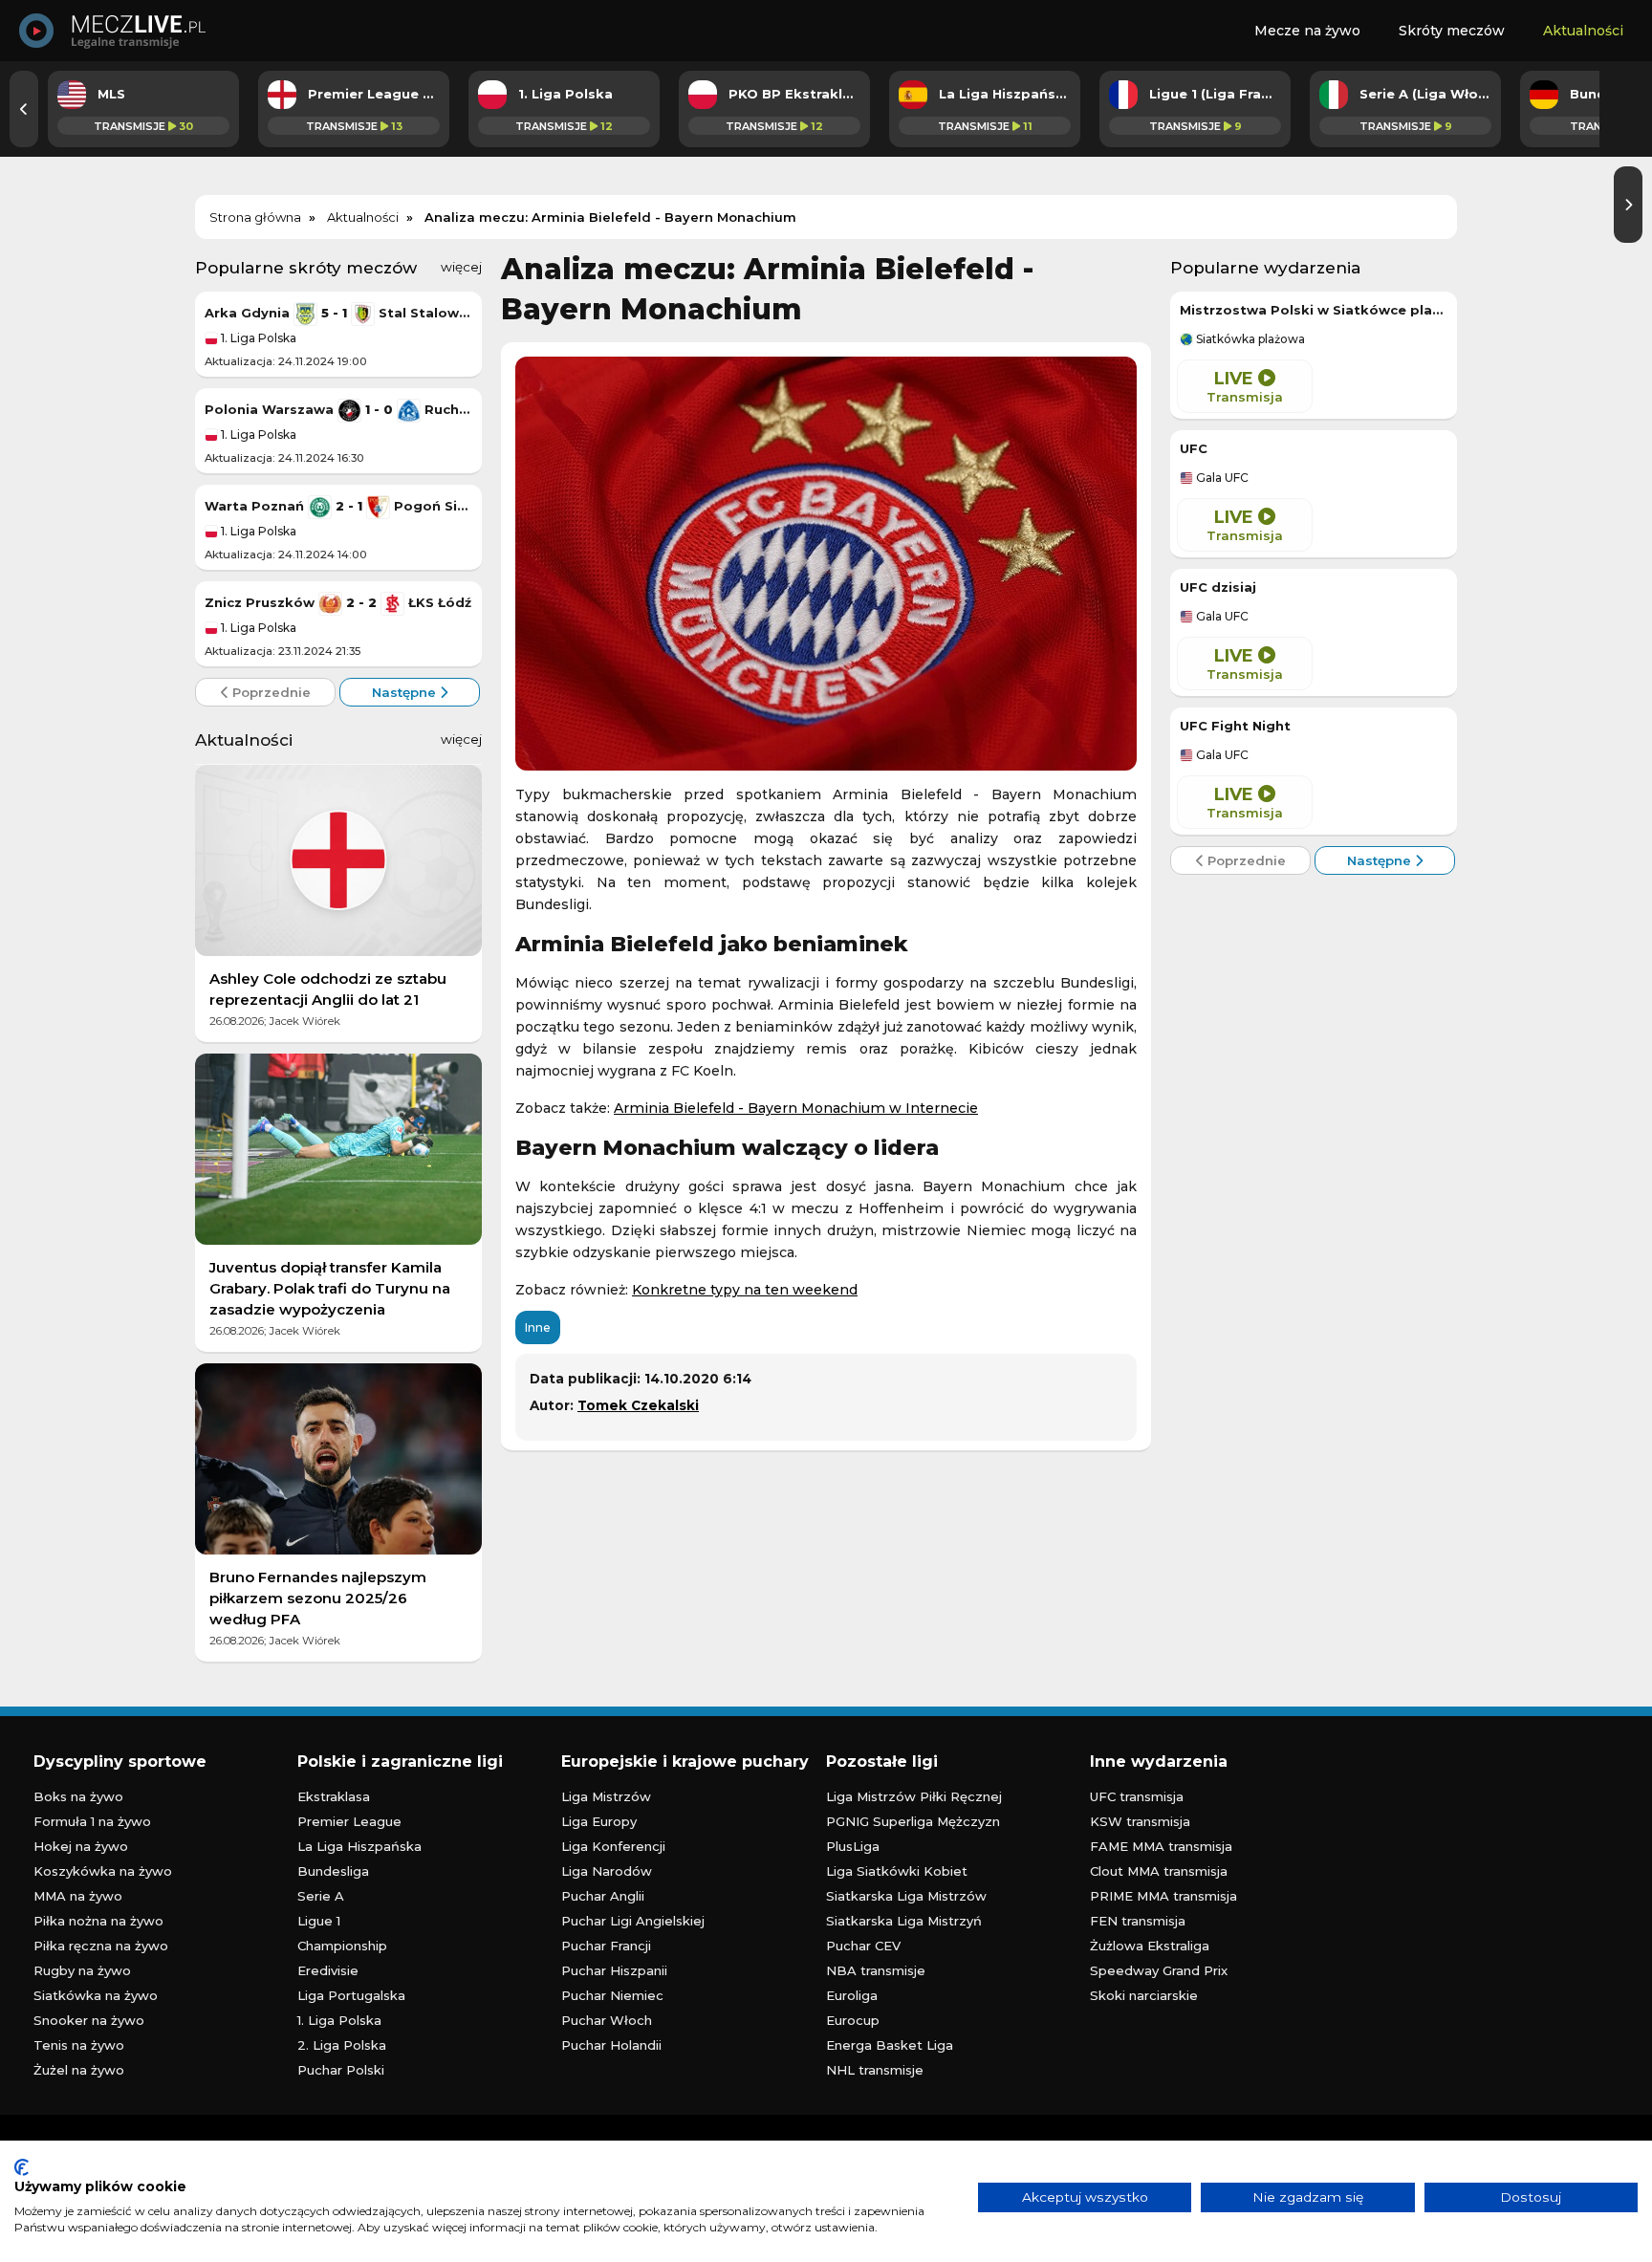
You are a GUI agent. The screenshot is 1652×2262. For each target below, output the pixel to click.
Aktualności (1583, 31)
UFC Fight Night (1235, 726)
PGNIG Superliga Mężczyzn (913, 1821)
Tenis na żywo (79, 2045)
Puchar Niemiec (612, 1995)
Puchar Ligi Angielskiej (633, 1921)
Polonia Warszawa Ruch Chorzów (338, 409)
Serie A (321, 1896)
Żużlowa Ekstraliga (1150, 1946)
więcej (461, 267)
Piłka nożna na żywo (98, 1921)
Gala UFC (1221, 478)
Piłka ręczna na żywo (101, 1946)
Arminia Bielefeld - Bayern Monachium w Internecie (796, 1108)
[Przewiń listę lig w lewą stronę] (24, 109)
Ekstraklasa (334, 1796)
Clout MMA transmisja (1159, 1871)
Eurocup (853, 2020)
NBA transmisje (876, 1970)
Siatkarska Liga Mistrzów (906, 1896)
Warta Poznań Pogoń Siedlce (338, 506)
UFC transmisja (1137, 1796)
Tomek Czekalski (638, 1405)
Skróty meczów (1452, 31)
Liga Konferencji (613, 1846)
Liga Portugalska (351, 1995)
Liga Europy (599, 1821)
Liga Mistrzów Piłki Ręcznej (914, 1796)
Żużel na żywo (79, 2070)
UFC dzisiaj (1218, 587)
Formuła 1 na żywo (92, 1821)
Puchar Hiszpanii (614, 1970)
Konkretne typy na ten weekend (745, 1290)
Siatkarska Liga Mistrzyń (904, 1921)
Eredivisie (328, 1970)
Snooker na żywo (89, 2020)
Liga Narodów (607, 1871)
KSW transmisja (1140, 1821)
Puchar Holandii (611, 2045)
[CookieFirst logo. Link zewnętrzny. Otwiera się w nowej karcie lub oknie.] (22, 2167)
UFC (1194, 448)
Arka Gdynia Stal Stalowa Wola (338, 313)
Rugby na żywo (82, 1970)
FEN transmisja (1138, 1921)
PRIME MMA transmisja (1163, 1896)
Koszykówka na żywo (103, 1871)
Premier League (349, 1821)
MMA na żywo (78, 1896)
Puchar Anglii (603, 1896)
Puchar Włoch (607, 2020)
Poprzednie (270, 692)
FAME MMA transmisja (1161, 1846)
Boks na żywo (78, 1796)
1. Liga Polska (257, 338)
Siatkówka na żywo (96, 1995)
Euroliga (852, 1995)
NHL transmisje (875, 2070)
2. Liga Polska (342, 2045)
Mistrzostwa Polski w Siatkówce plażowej (1314, 310)
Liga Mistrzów (606, 1796)
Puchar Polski (341, 2070)
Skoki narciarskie (1144, 1995)
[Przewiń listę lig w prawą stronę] (1628, 205)
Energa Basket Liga (890, 2045)
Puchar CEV (863, 1946)
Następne (406, 692)
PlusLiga (853, 1846)
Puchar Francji (606, 1946)
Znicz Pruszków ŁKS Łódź (338, 602)
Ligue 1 (319, 1921)
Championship (342, 1946)
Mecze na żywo (1307, 31)
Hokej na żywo (81, 1846)
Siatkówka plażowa (1249, 339)
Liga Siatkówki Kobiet (897, 1871)
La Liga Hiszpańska (359, 1846)
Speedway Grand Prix (1159, 1970)
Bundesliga (333, 1871)
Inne (538, 1327)
